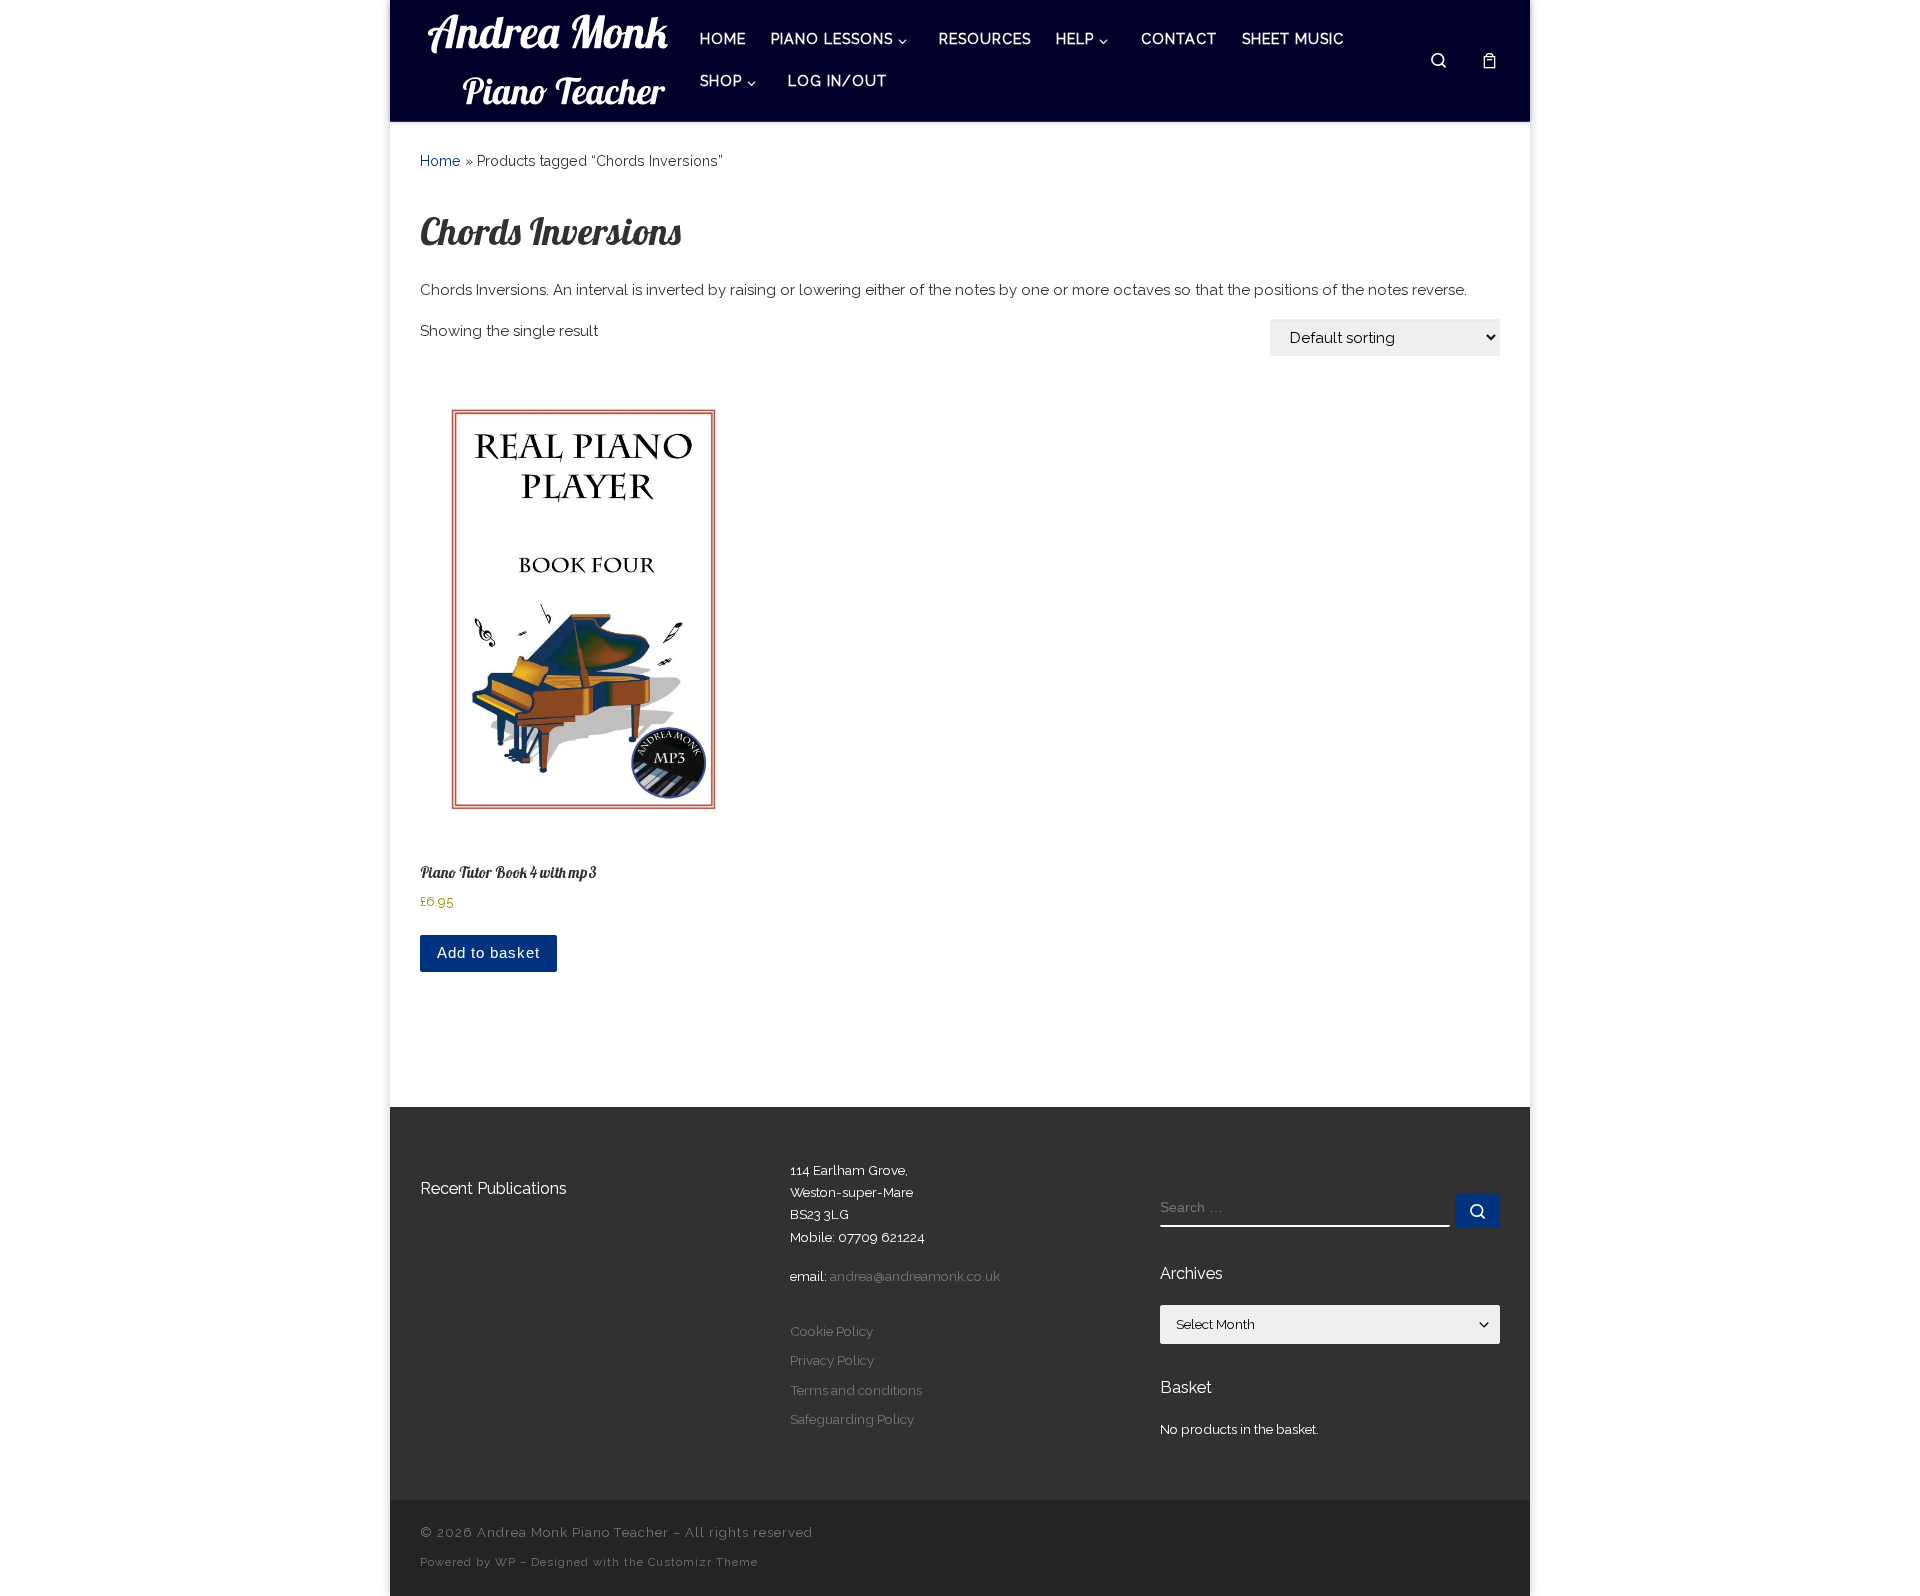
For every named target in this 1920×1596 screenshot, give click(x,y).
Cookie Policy (831, 1331)
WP (505, 1562)
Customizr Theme (703, 1562)
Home (440, 161)
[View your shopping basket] (1489, 60)
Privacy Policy (832, 1360)
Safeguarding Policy (852, 1419)
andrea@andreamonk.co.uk (915, 1276)
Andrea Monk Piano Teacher (573, 1532)
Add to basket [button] (488, 952)
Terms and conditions (856, 1390)
